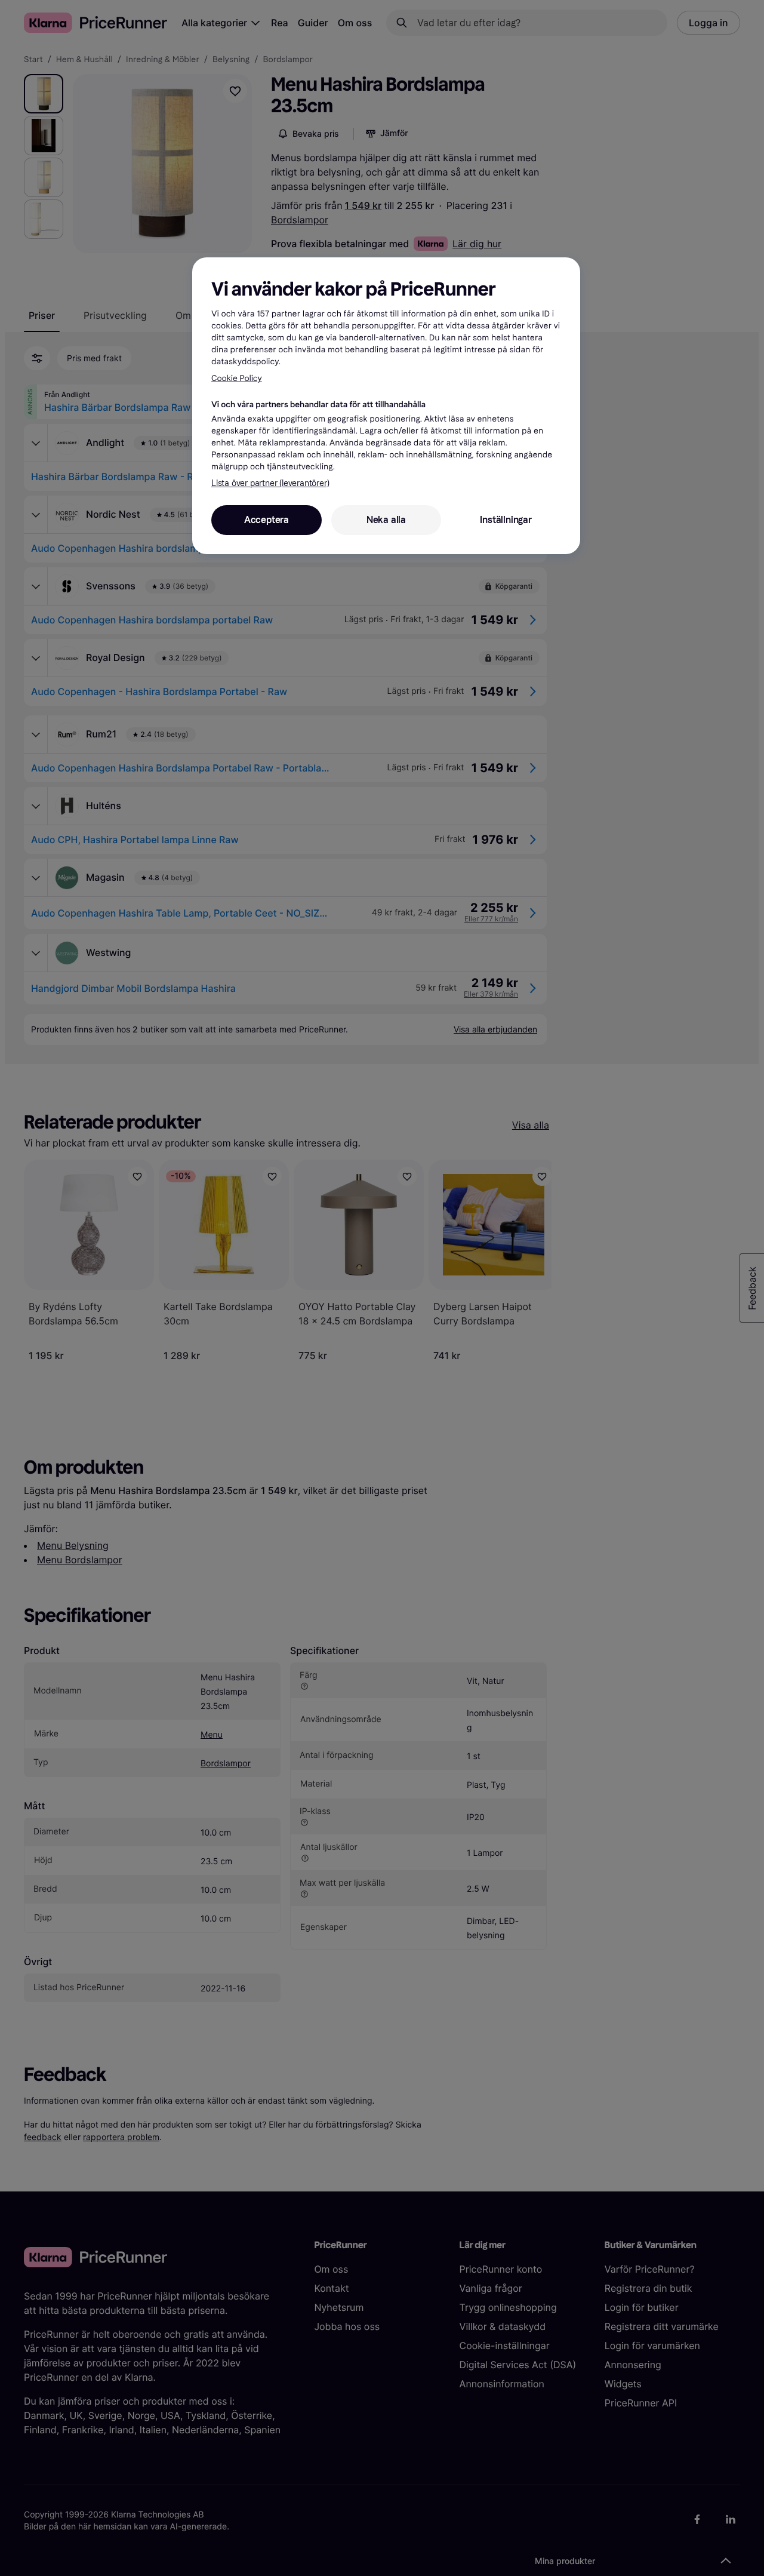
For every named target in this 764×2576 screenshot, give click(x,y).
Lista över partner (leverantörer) (270, 483)
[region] (386, 405)
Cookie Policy (237, 378)
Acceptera (267, 520)
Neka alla (386, 520)
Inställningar (506, 520)
